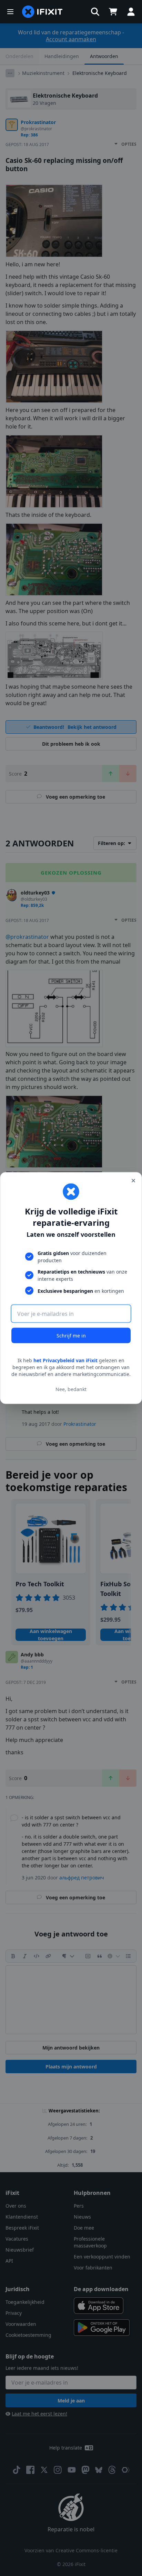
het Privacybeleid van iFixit (65, 1360)
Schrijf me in (71, 1336)
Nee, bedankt (71, 1389)
